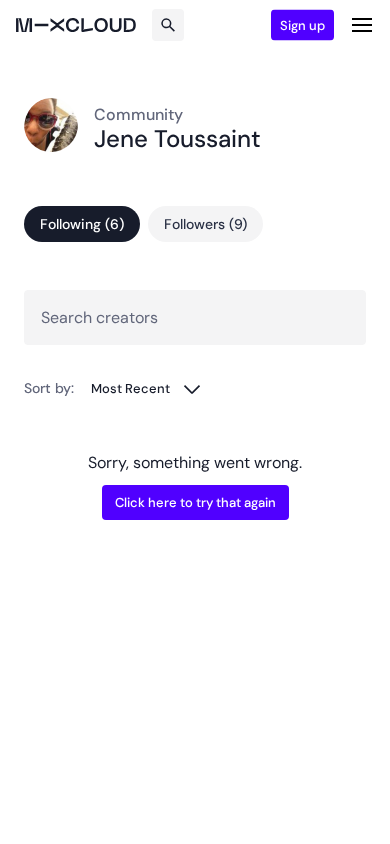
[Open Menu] (362, 25)
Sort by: (49, 388)
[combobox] (146, 388)
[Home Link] (76, 25)
